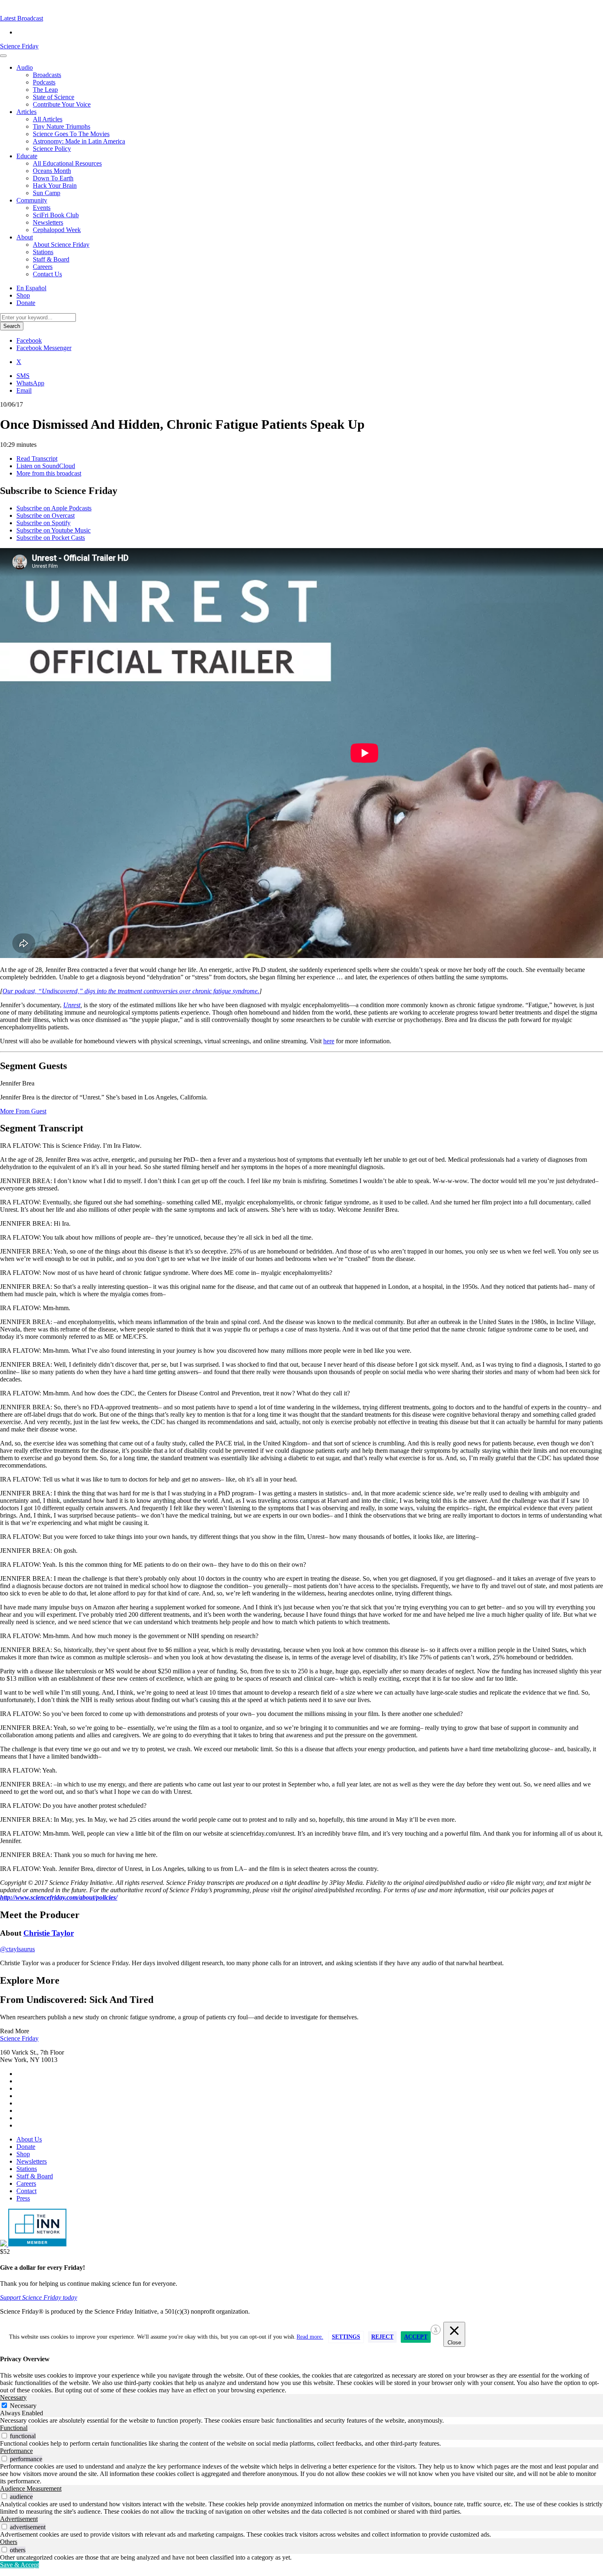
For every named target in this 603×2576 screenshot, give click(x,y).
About (25, 237)
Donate (26, 303)
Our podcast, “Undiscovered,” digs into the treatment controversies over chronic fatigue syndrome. (131, 991)
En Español (31, 288)
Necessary (23, 2406)
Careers (43, 267)
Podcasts (44, 82)
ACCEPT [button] (416, 2337)
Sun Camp (47, 193)
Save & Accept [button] (19, 2565)
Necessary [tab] (13, 2397)
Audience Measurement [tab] (31, 2488)
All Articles (48, 119)
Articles (26, 112)
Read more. (310, 2337)
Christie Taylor (49, 1933)
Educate (27, 156)
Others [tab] (9, 2542)
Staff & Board (51, 259)
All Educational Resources (67, 163)
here (329, 1041)
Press (23, 2198)
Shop (23, 295)
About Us (29, 2139)
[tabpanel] (301, 2421)
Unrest (72, 1005)
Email (24, 390)
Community (32, 200)
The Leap (45, 90)
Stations (43, 252)
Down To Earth (53, 178)
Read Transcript (37, 459)
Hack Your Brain (55, 185)
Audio (25, 67)
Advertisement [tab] (19, 2519)
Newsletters (48, 222)
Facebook (29, 340)
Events (42, 208)
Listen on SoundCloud (46, 466)
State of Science (54, 97)
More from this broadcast (49, 473)
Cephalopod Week (57, 230)
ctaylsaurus (17, 1949)
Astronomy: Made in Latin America (79, 141)
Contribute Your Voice (62, 104)
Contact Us (47, 274)
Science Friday (19, 46)
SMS (23, 376)
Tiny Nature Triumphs (62, 126)
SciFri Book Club (56, 215)
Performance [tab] (16, 2451)
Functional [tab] (14, 2428)
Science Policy (52, 149)
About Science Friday (61, 245)
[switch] (4, 2436)
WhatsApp (30, 383)
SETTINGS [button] (346, 2337)
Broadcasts (47, 75)
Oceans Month (52, 171)
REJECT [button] (382, 2337)
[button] (22, 18)
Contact (26, 2191)
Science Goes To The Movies (71, 134)
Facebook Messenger (44, 348)
